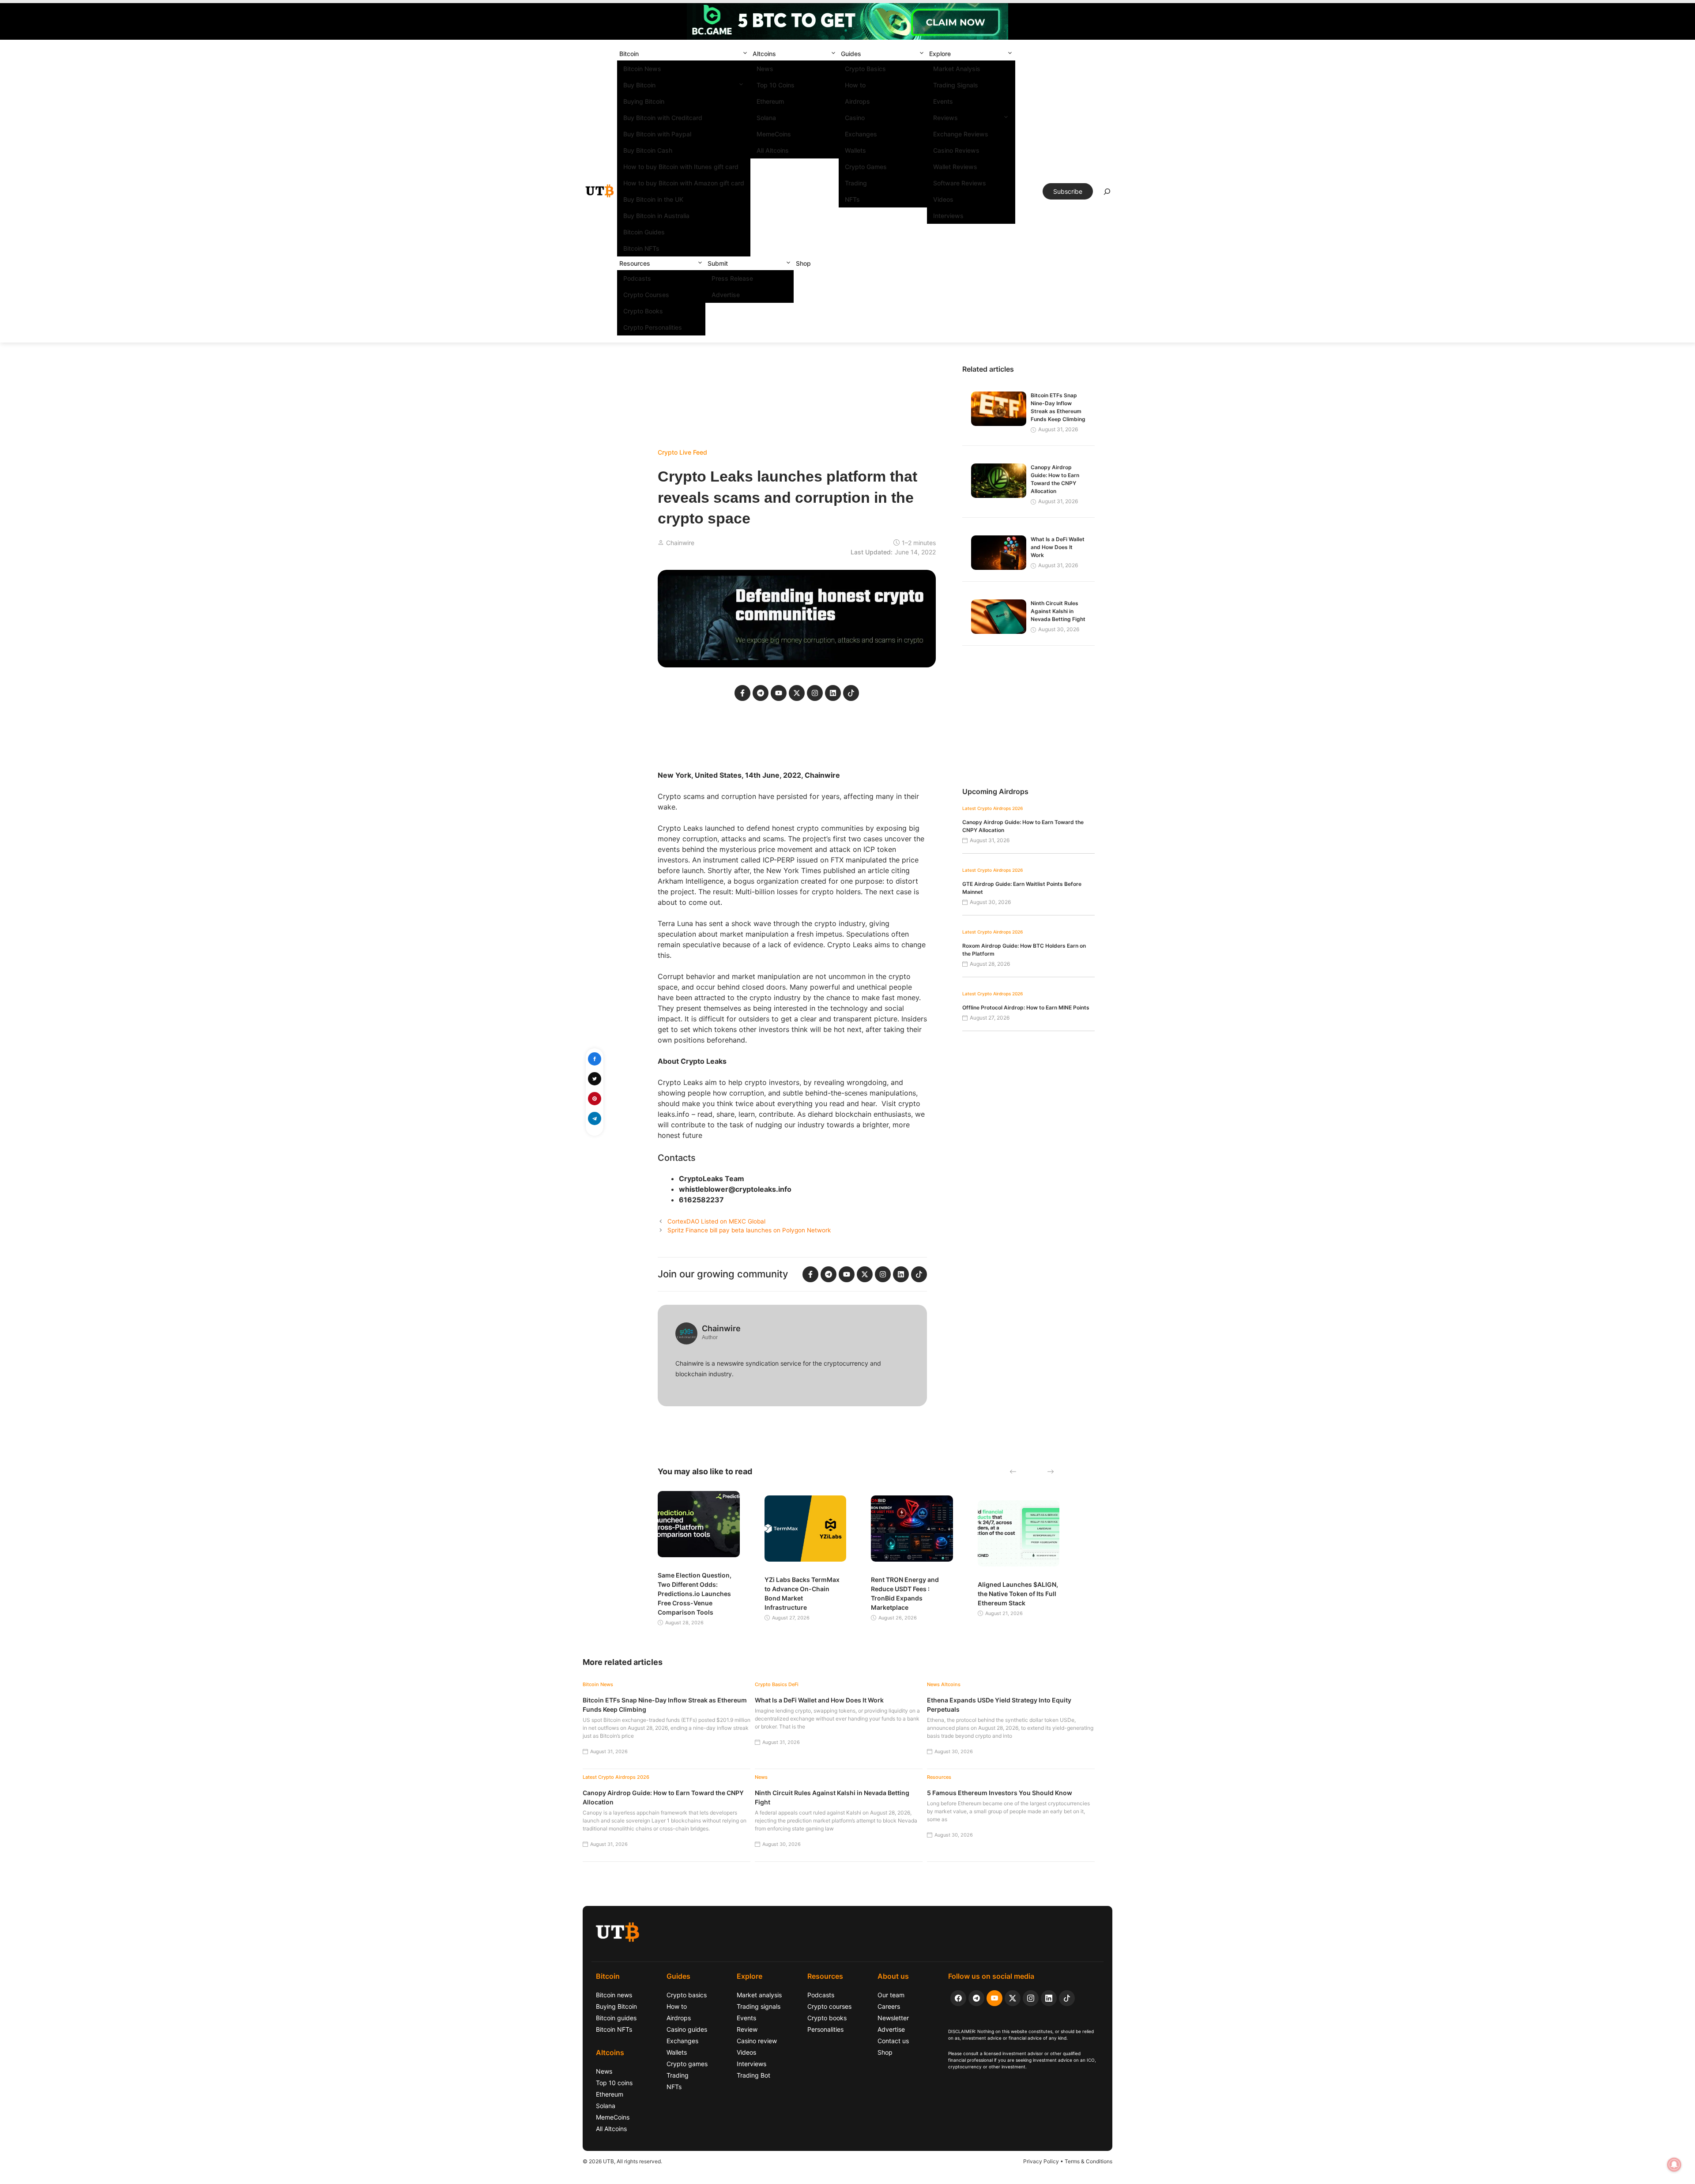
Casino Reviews (956, 150)
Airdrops (857, 101)
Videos (943, 199)
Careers (889, 2006)
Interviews (948, 216)
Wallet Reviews (955, 167)
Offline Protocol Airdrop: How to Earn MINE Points (1026, 1007)
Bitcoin (629, 54)
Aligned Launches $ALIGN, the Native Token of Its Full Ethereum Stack (1018, 1594)
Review (747, 2029)
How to (855, 85)
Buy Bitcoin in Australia (656, 216)
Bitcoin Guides (644, 232)
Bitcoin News (642, 69)
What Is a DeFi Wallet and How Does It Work (1058, 547)
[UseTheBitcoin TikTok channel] (1067, 1998)
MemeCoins (774, 134)
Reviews (945, 118)
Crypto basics (687, 1995)
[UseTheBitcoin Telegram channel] (976, 1998)
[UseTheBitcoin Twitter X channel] (1013, 1998)
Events (943, 101)
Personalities (825, 2029)
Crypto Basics (865, 69)
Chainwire (680, 543)
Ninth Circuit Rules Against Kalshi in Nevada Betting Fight (1058, 611)
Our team (891, 1995)
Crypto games (687, 2064)
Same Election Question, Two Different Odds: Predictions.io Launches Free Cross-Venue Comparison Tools (695, 1594)
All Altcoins (773, 150)
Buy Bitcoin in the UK (653, 199)
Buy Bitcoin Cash (648, 150)
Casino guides (687, 2029)
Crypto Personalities (653, 327)
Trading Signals (956, 85)
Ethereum (770, 101)
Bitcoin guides (616, 2018)
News (765, 69)
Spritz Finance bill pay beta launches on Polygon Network (749, 1230)
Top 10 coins (614, 2083)
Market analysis (759, 1995)
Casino (855, 118)
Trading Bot (753, 2075)
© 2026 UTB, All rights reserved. (622, 2161)
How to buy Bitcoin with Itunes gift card (681, 167)
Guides (851, 54)
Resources (635, 263)
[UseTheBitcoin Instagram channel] (1031, 1998)
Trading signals (759, 2006)
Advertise (726, 295)
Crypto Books (643, 311)
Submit (718, 263)
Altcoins (764, 54)
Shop (803, 263)
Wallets (855, 150)
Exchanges (861, 134)
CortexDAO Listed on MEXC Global (716, 1221)
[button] (745, 54)
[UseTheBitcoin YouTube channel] (994, 1998)
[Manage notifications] (1674, 2165)
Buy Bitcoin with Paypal (657, 134)
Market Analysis (957, 69)
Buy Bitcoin (639, 85)
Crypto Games (866, 167)
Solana (766, 118)
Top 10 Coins (776, 85)
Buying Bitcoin (644, 101)
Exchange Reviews (961, 134)
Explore (940, 54)
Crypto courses (829, 2006)
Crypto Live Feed (682, 452)
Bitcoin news (614, 1995)
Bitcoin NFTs (641, 248)
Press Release (732, 278)
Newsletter (893, 2018)
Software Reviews (960, 183)
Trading (856, 183)
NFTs (852, 199)
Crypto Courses (646, 295)
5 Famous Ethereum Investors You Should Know (1000, 1793)
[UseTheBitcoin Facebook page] (958, 1998)
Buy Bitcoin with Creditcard (663, 118)
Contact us (893, 2041)
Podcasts (637, 278)
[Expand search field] (1107, 194)
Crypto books (827, 2018)
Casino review (757, 2041)
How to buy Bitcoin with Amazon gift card (684, 183)
